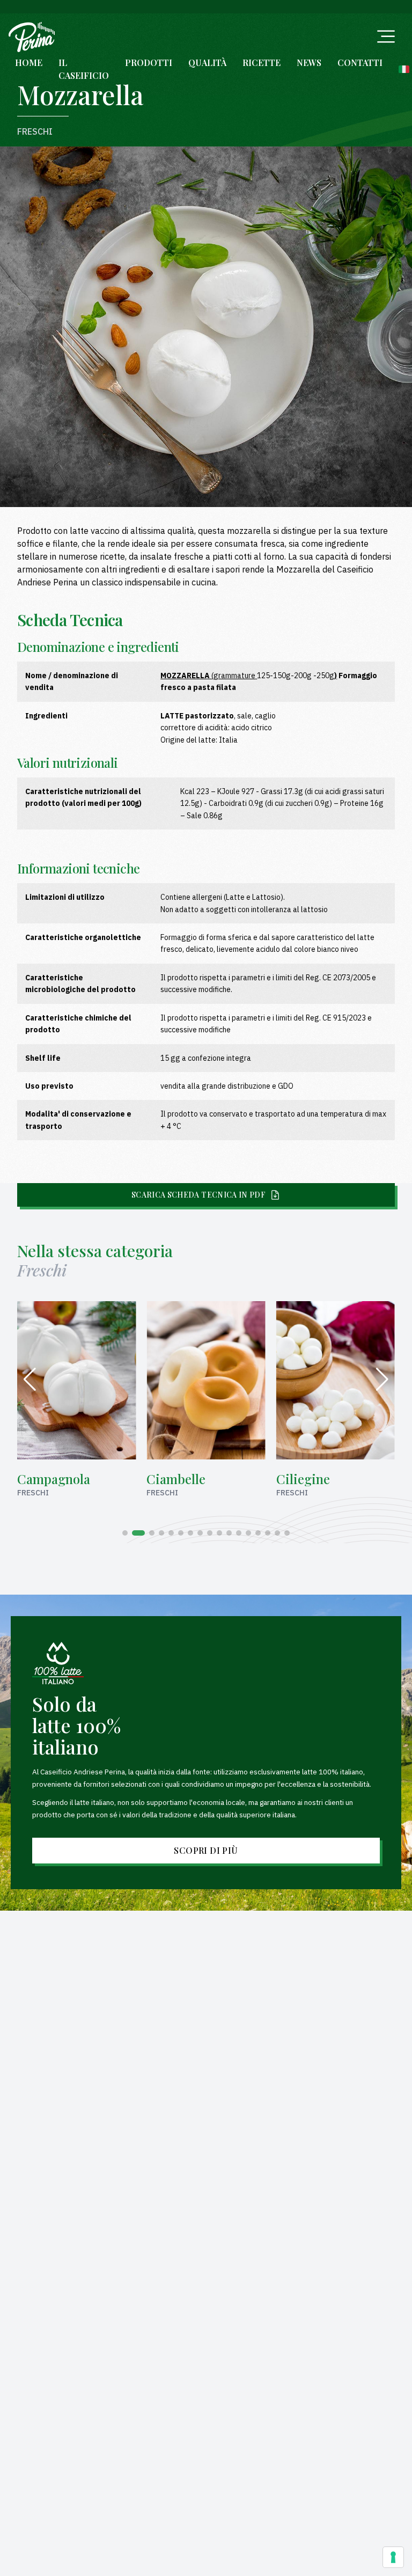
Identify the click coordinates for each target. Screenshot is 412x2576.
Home (29, 63)
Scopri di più (206, 1850)
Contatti (360, 63)
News (309, 63)
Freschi (35, 131)
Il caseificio (84, 69)
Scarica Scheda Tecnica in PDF (198, 1195)
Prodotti (149, 63)
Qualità (207, 63)
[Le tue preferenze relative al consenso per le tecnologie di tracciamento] (393, 2557)
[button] (125, 1533)
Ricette (262, 63)
